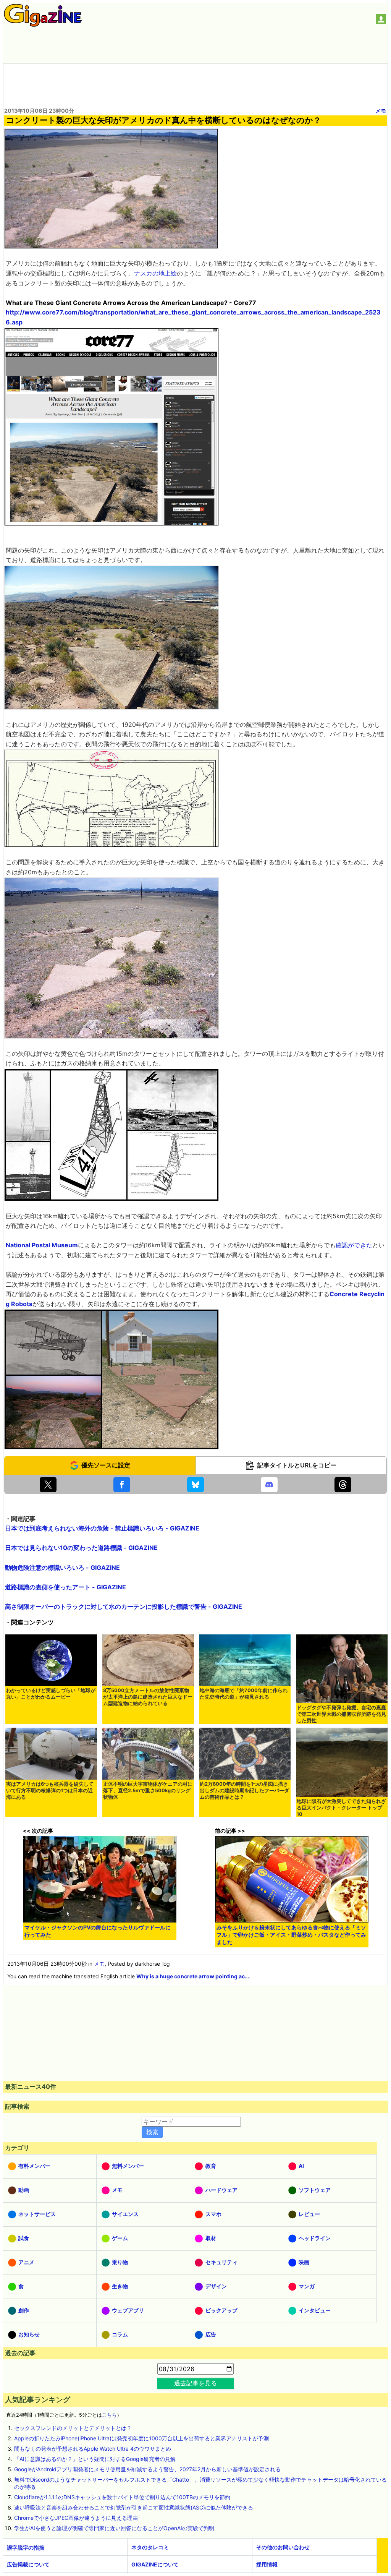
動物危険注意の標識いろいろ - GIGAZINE (62, 1568)
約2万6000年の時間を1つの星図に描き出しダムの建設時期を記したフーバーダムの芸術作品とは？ (244, 1791)
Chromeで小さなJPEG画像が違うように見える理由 (76, 2518)
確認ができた (354, 1245)
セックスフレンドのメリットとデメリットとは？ (73, 2428)
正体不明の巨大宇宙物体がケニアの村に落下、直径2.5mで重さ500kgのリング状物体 (148, 1791)
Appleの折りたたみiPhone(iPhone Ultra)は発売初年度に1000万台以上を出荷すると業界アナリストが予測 (141, 2438)
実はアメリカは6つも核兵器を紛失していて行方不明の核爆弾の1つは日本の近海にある (50, 1791)
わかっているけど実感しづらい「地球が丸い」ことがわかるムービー (51, 1694)
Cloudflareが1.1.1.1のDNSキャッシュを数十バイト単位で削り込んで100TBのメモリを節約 (122, 2497)
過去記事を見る (195, 2383)
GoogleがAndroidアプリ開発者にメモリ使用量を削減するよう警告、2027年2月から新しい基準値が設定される (147, 2469)
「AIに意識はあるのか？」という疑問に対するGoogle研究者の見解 (95, 2459)
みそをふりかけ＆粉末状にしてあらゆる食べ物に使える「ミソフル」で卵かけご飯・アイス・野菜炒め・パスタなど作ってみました (291, 1935)
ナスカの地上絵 (155, 273)
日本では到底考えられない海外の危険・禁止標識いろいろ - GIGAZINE (102, 1528)
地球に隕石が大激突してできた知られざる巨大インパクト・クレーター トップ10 (341, 1808)
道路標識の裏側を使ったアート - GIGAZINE (65, 1587)
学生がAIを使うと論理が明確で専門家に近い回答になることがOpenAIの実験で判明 (114, 2528)
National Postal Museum (42, 1245)
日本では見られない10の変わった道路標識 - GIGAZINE (81, 1548)
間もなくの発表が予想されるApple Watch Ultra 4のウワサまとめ (93, 2449)
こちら (109, 2415)
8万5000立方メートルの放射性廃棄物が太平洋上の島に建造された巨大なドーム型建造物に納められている (148, 1697)
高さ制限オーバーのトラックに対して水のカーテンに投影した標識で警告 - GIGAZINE (124, 1607)
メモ (381, 111)
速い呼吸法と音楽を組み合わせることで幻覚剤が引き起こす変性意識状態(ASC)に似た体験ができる (134, 2507)
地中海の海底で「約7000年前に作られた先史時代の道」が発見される (244, 1694)
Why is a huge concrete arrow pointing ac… (193, 1976)
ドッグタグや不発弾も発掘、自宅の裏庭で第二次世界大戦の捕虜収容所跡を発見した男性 (341, 1714)
